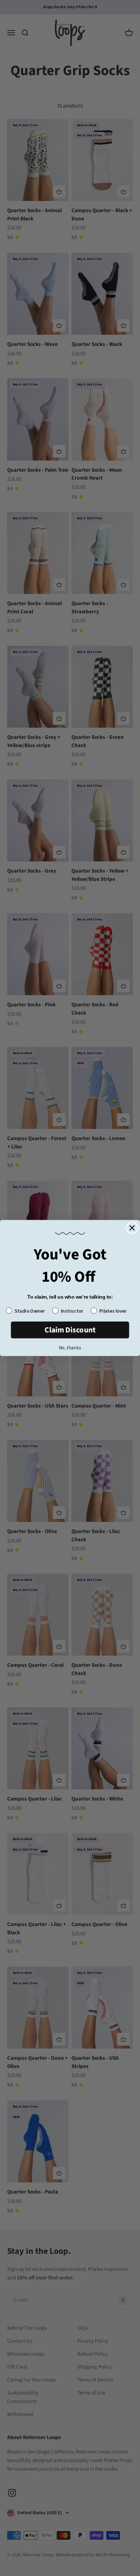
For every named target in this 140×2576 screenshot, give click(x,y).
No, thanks (70, 1348)
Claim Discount (70, 1330)
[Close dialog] (132, 1228)
